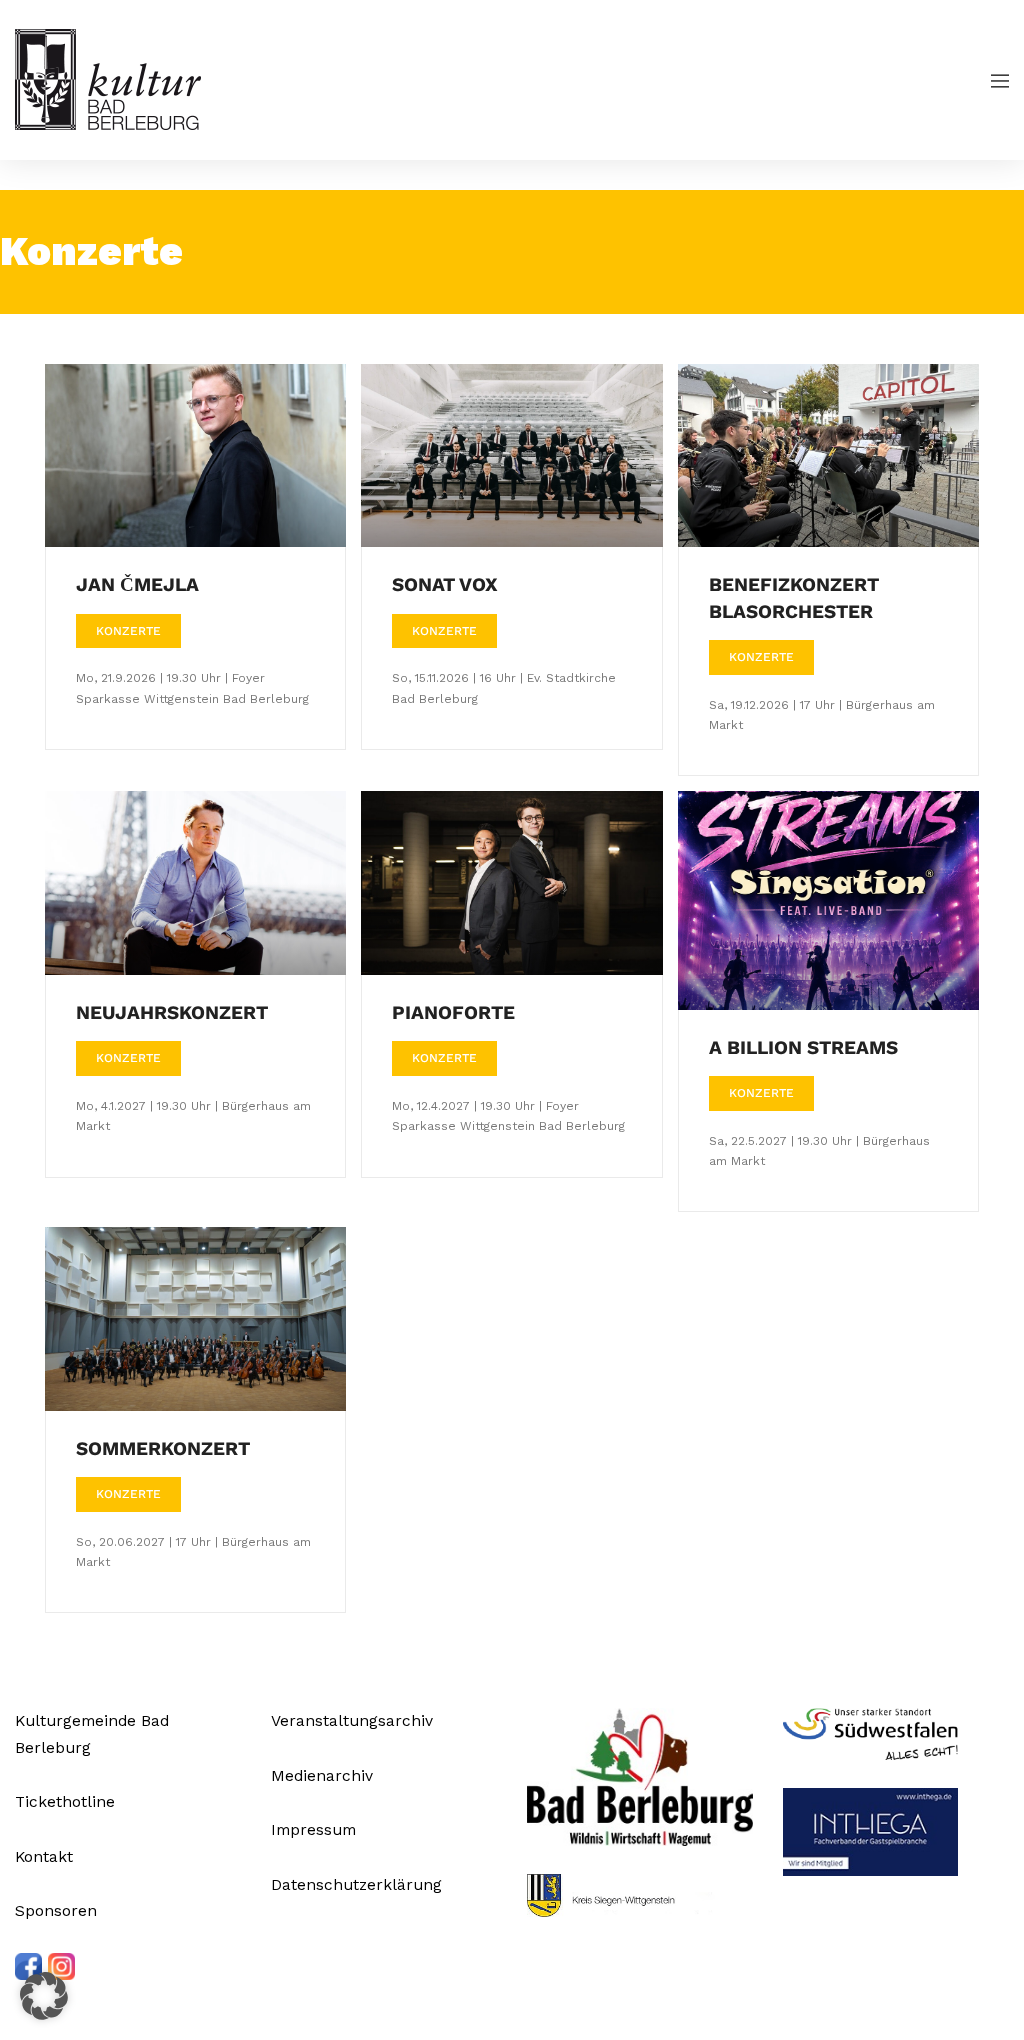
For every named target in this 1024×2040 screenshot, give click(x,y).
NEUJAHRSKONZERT (172, 1012)
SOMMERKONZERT (163, 1448)
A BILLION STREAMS (803, 1047)
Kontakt (44, 1856)
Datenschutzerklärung (356, 1884)
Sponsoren (56, 1910)
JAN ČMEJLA (137, 584)
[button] (44, 1996)
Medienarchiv (322, 1775)
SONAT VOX (445, 584)
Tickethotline (65, 1801)
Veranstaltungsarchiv (352, 1720)
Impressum (313, 1829)
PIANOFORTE (453, 1012)
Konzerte (128, 631)
